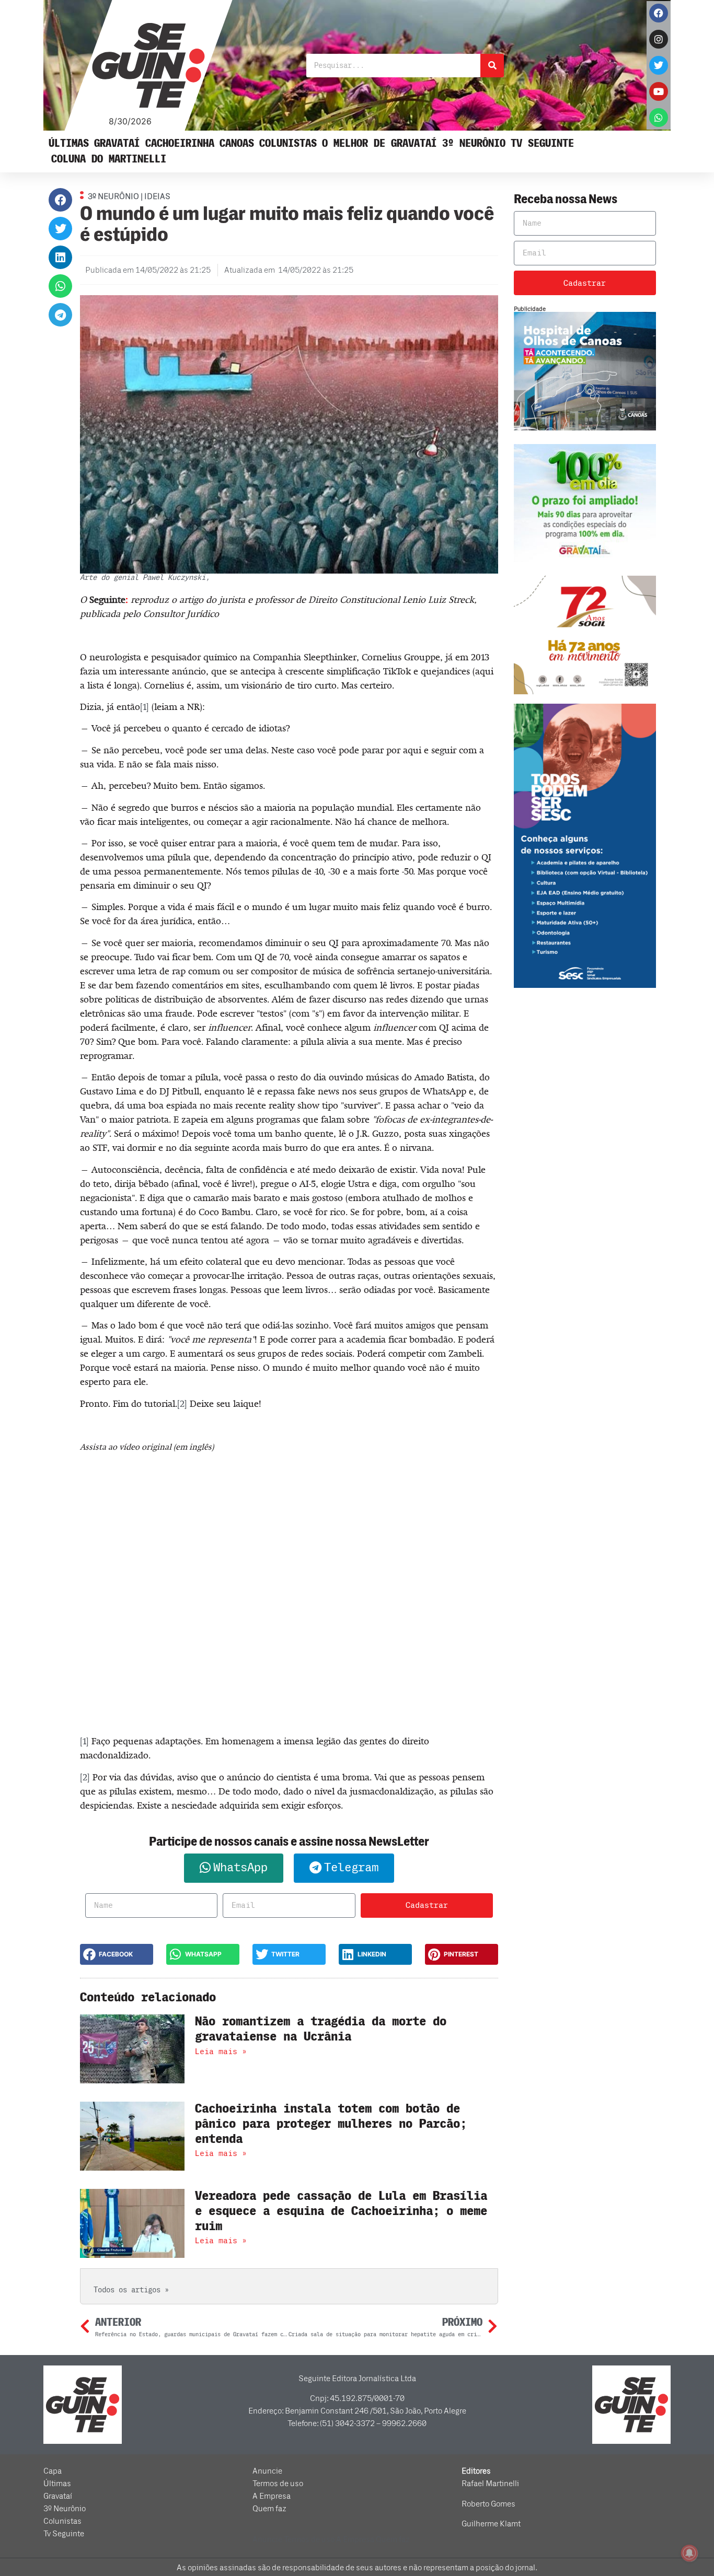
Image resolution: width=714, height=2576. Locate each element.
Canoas (237, 143)
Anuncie (267, 2471)
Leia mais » (221, 2052)
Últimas (69, 143)
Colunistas (288, 143)
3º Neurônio (474, 143)
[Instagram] (659, 39)
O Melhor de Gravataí (379, 143)
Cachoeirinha (180, 143)
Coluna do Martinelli (109, 159)
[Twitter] (659, 65)
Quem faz (269, 2509)
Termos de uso (278, 2484)
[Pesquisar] (492, 66)
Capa (53, 2471)
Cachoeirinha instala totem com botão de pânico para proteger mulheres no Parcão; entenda (331, 2124)
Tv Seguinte (542, 143)
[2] (182, 1404)
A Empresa (272, 2496)
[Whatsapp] (659, 118)
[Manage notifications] (689, 2553)
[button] (60, 200)
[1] (145, 707)
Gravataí (117, 143)
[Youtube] (659, 91)
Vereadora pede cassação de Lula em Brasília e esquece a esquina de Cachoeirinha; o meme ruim (341, 2211)
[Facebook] (659, 13)
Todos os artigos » (131, 2290)
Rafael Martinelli (490, 2484)
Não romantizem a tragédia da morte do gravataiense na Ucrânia (321, 2029)
